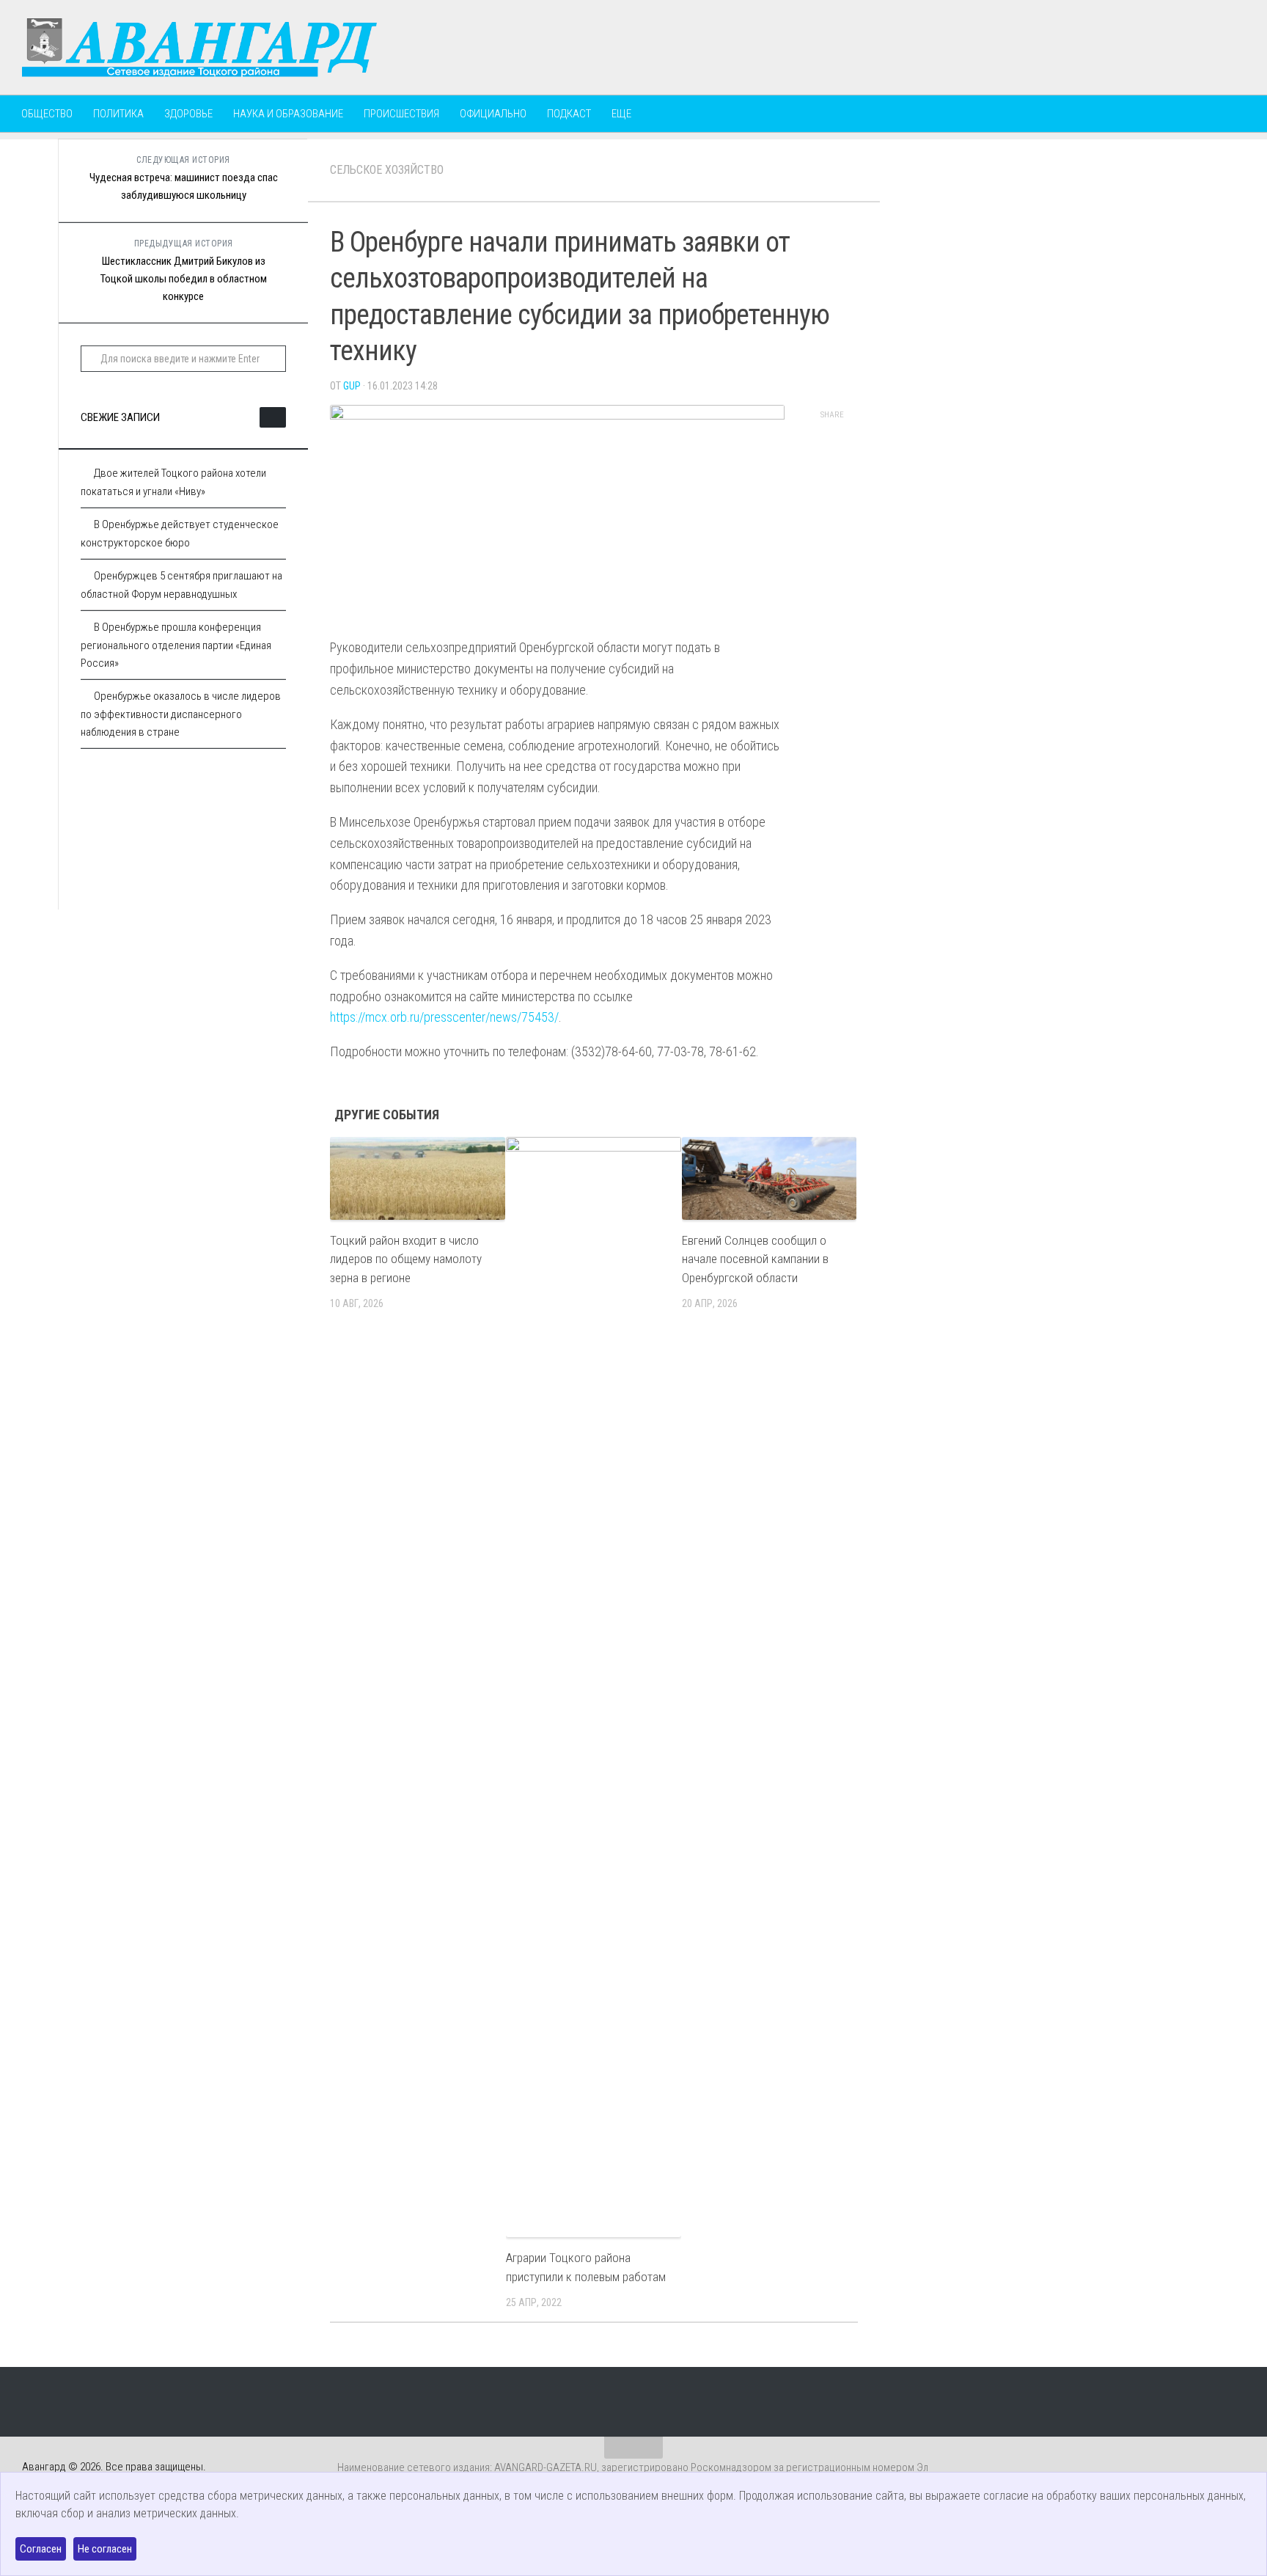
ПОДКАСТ (569, 114)
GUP (352, 386)
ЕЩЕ (621, 114)
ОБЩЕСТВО (47, 114)
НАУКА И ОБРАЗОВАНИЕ (288, 114)
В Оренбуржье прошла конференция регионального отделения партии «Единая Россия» (176, 645)
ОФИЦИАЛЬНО (493, 114)
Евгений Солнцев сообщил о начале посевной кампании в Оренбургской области (755, 1259)
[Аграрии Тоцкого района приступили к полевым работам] (594, 1687)
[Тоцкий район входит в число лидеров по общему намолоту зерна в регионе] (418, 1178)
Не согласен (105, 2549)
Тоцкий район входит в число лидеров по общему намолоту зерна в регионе (406, 1259)
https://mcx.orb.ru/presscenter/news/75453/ (444, 1017)
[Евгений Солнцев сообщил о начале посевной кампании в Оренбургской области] (770, 1178)
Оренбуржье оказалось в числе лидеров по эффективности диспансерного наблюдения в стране (181, 714)
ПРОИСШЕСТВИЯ (401, 114)
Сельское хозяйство (387, 170)
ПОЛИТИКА (118, 114)
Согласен (41, 2549)
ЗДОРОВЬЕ (188, 114)
